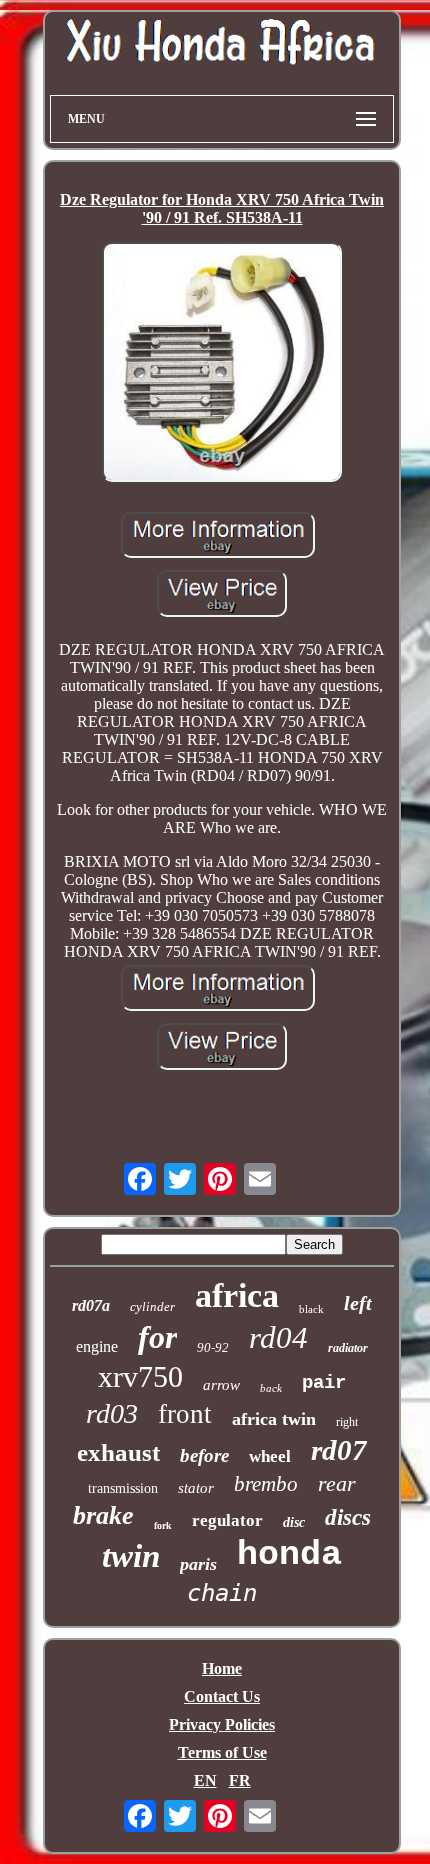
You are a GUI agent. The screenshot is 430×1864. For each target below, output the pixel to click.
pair (324, 1383)
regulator (227, 1520)
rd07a (91, 1305)
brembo (266, 1484)
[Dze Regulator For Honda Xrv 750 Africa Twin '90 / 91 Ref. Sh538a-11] (222, 364)
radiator (348, 1348)
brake (103, 1515)
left (358, 1303)
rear (337, 1483)
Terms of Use (222, 1752)
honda (289, 1555)
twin (131, 1556)
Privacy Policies (222, 1724)
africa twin (274, 1419)
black (311, 1309)
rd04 (278, 1337)
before (204, 1455)
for (157, 1337)
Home (222, 1668)
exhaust (118, 1452)
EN (205, 1780)
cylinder (152, 1306)
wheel (270, 1456)
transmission (123, 1488)
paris (198, 1564)
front (185, 1414)
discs (348, 1517)
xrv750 (140, 1376)
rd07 (339, 1450)
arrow (221, 1385)
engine (97, 1346)
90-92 (213, 1347)
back (271, 1388)
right (347, 1422)
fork (163, 1525)
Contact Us (222, 1696)
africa (237, 1295)
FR (240, 1780)
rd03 (112, 1413)
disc (294, 1522)
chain (222, 1593)
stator (196, 1488)
